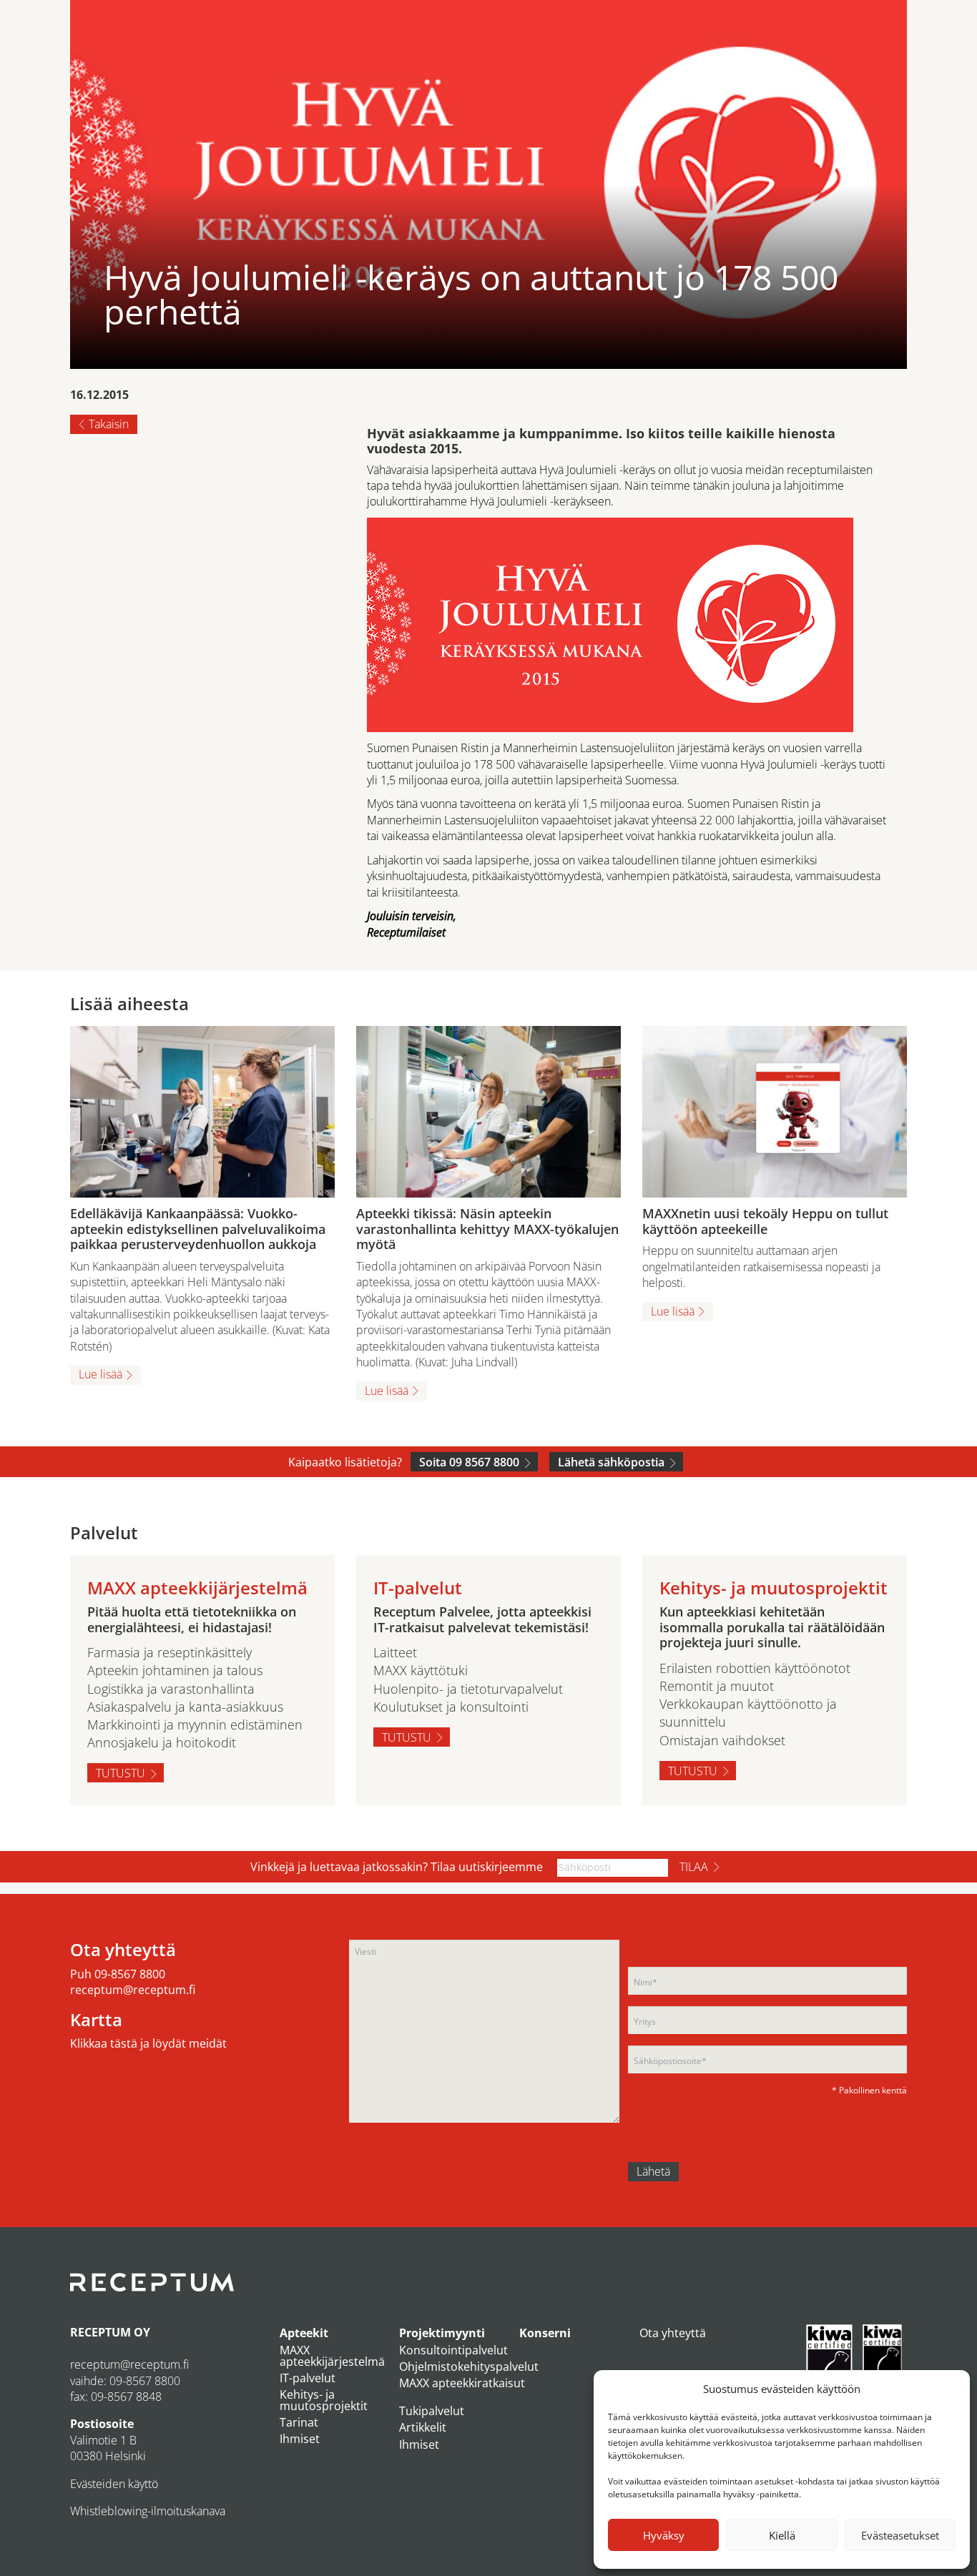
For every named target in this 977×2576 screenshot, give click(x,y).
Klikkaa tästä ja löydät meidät (148, 2043)
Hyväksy (664, 2535)
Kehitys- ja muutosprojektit (324, 2400)
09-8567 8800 (130, 1974)
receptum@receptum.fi (133, 1990)
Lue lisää (100, 1374)
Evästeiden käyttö (114, 2484)
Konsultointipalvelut (453, 2350)
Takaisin (109, 424)
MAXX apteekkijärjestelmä (332, 2356)
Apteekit (304, 2333)
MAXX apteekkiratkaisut (462, 2383)
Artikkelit (423, 2427)
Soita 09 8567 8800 (469, 1462)
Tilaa (694, 1867)
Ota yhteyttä (673, 2333)
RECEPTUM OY (110, 2332)
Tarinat (299, 2422)
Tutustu (121, 1773)
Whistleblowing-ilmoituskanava (148, 2511)
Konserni (545, 2333)
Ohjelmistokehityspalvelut (469, 2367)
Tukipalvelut (432, 2411)
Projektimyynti (442, 2333)
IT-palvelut (308, 2378)
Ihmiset (300, 2439)
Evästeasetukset (900, 2535)
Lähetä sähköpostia (611, 1462)
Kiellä (782, 2535)
